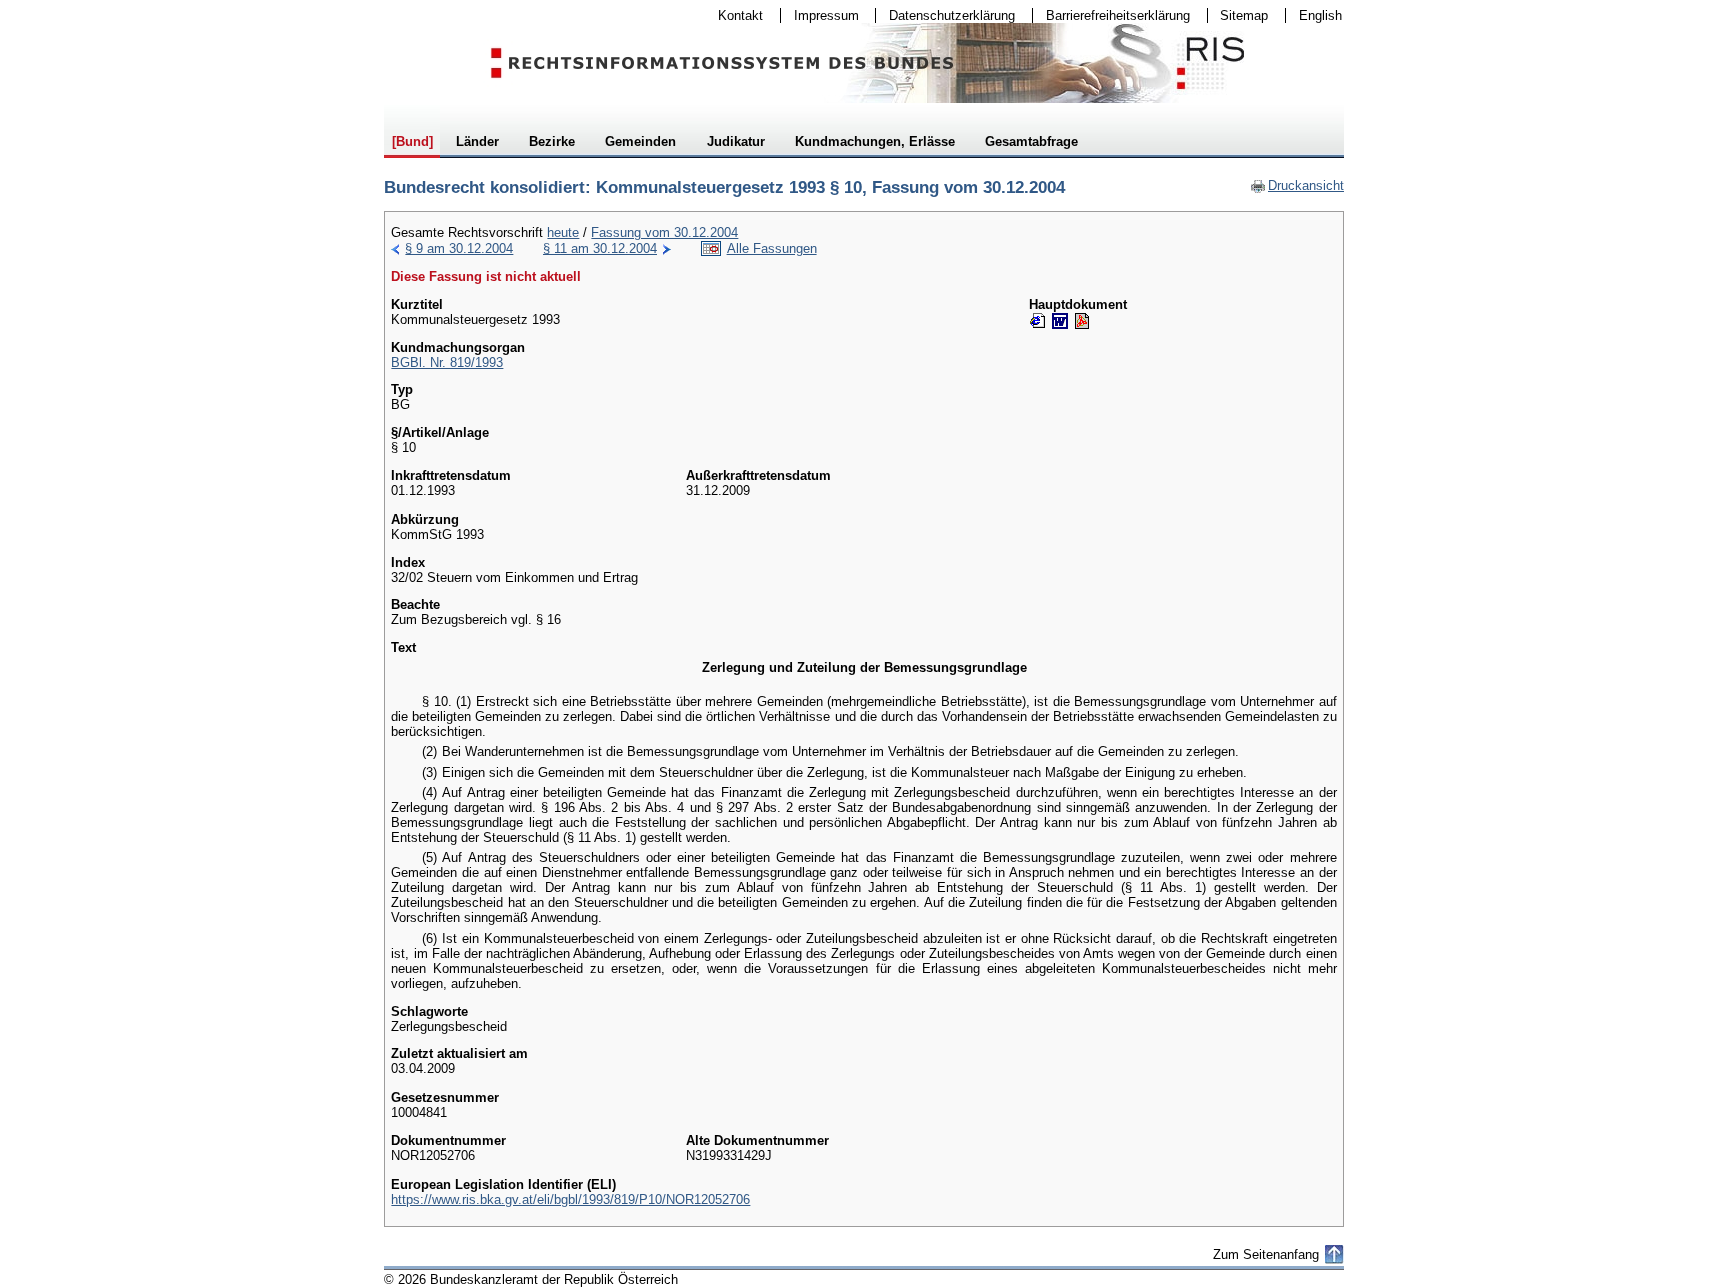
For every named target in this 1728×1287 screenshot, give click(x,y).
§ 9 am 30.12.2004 (459, 248)
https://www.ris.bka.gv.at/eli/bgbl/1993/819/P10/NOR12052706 (570, 1199)
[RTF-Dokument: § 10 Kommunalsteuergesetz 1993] (1060, 321)
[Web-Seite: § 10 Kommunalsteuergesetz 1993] (1038, 321)
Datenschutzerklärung (945, 15)
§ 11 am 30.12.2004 (600, 248)
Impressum (820, 15)
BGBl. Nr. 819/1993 (447, 362)
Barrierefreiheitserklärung (1111, 15)
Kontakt (734, 15)
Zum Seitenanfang (1266, 1254)
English (1320, 15)
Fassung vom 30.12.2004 (664, 232)
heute (563, 232)
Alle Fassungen (772, 248)
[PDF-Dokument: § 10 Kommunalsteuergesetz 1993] (1082, 321)
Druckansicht (1297, 185)
